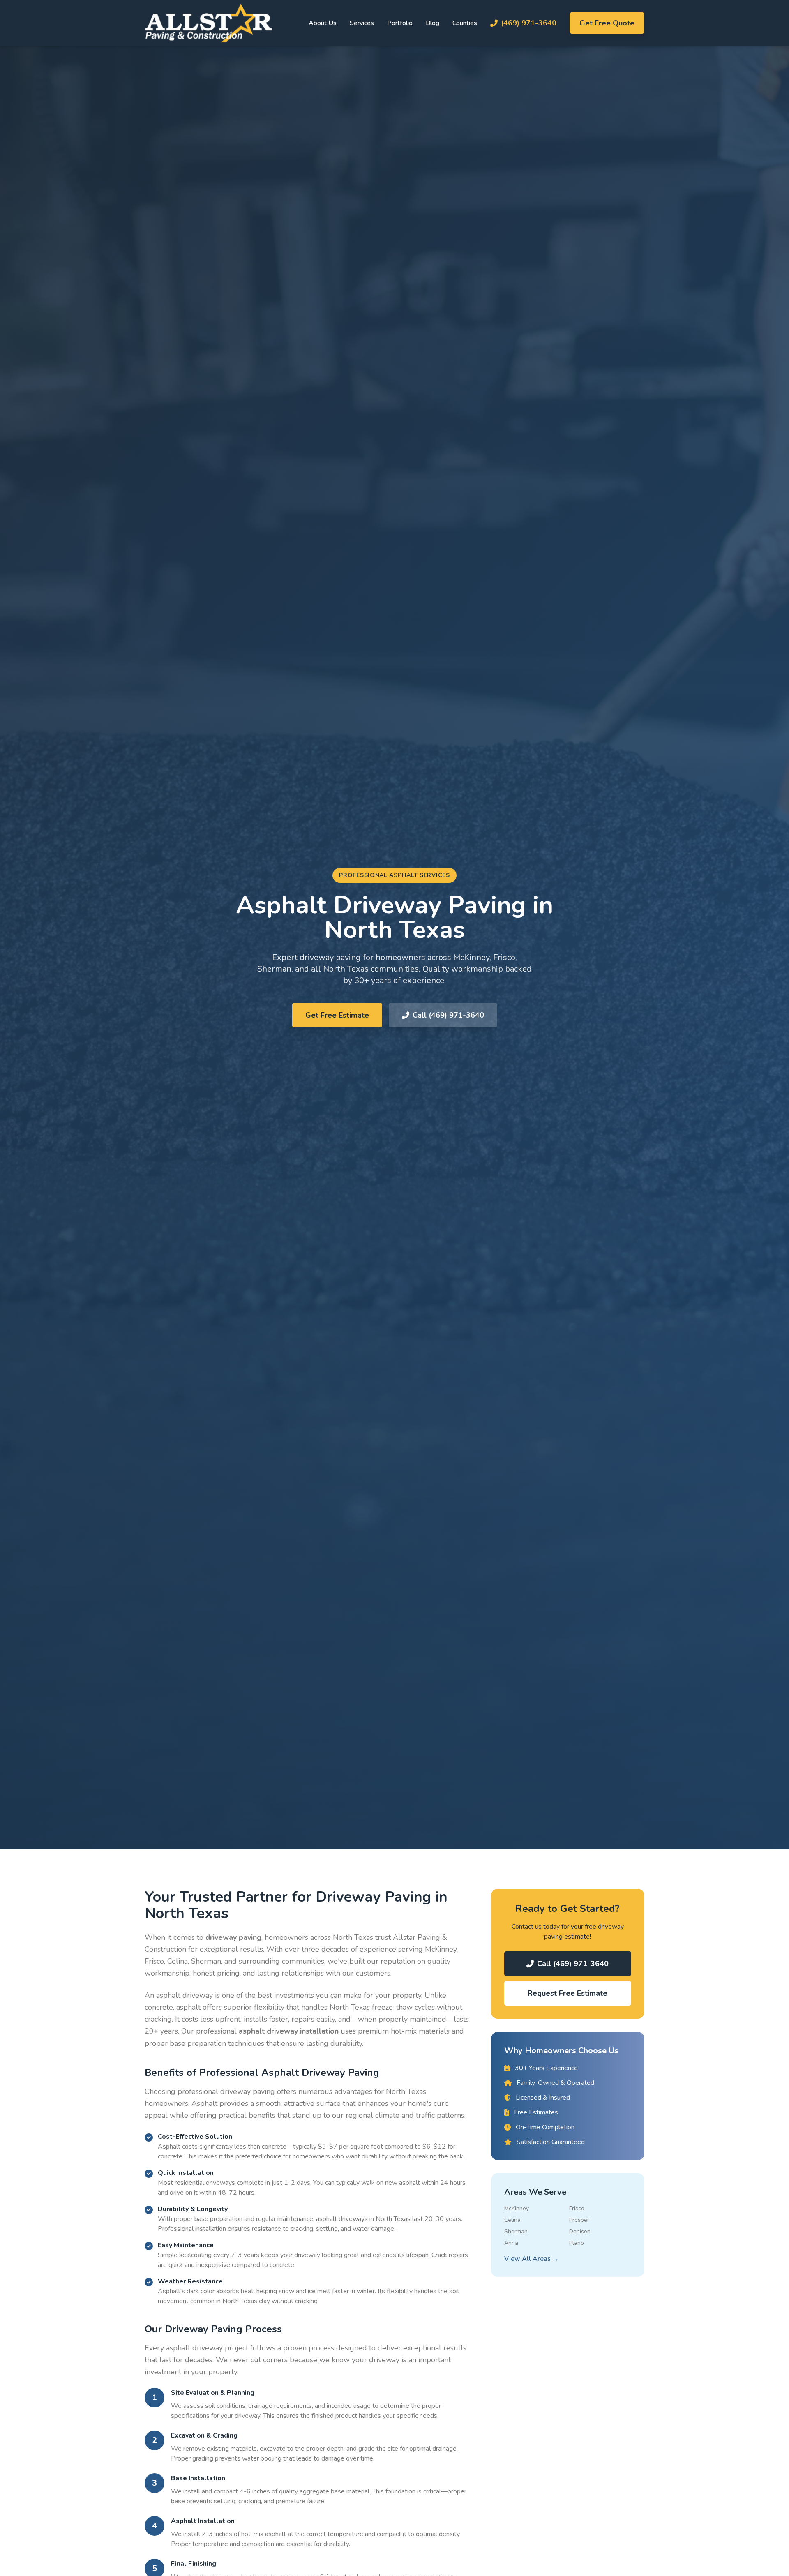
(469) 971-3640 (529, 23)
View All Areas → (532, 2259)
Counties (465, 23)
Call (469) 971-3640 (448, 1015)
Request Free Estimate (568, 1993)
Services (362, 23)
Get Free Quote (607, 23)
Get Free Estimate (337, 1015)
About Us (323, 23)
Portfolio (400, 23)
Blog (433, 23)
